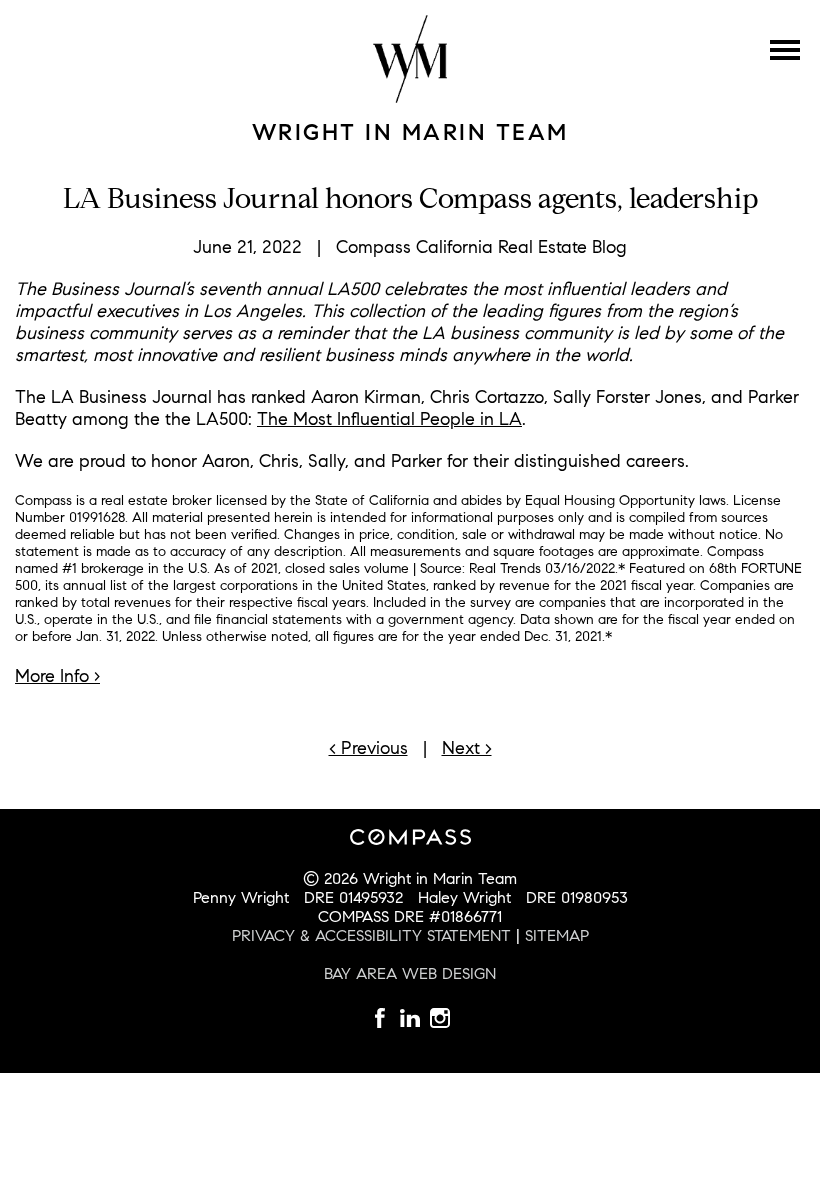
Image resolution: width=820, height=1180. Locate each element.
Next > (467, 748)
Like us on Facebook (380, 1018)
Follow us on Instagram (410, 1018)
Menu (785, 50)
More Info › (57, 676)
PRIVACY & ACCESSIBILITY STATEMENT (371, 935)
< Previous (368, 748)
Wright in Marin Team (410, 132)
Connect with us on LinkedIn (440, 1018)
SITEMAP (557, 935)
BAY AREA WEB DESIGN (410, 973)
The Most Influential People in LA (389, 419)
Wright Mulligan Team (410, 59)
